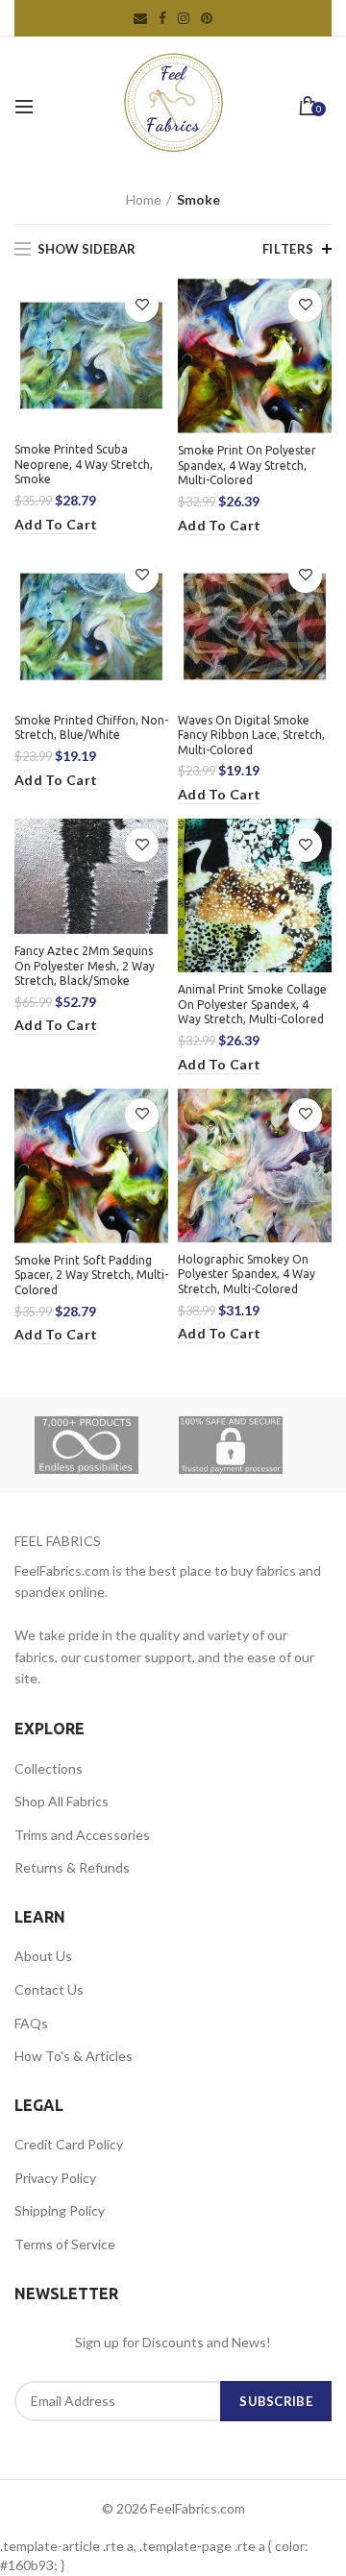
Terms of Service (65, 2244)
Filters (288, 249)
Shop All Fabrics (62, 1801)
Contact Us (49, 1989)
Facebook (162, 18)
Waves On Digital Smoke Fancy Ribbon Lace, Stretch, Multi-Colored (251, 735)
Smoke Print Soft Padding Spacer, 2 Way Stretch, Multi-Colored (91, 1275)
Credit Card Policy (69, 2144)
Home (144, 199)
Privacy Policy (55, 2178)
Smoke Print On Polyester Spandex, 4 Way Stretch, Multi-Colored (247, 465)
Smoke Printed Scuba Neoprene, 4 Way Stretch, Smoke (84, 464)
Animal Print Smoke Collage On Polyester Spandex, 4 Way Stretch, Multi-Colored (252, 1004)
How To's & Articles (74, 2056)
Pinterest (207, 18)
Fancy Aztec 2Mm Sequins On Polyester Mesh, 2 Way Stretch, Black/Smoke (85, 966)
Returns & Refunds (72, 1867)
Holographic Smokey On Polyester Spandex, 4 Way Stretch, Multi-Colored (247, 1274)
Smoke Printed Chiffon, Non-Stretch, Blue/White (91, 728)
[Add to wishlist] (142, 305)
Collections (49, 1768)
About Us (43, 1956)
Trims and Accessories (82, 1835)
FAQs (31, 2023)
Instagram (184, 18)
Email (140, 18)
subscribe (276, 2401)
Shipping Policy (60, 2210)
